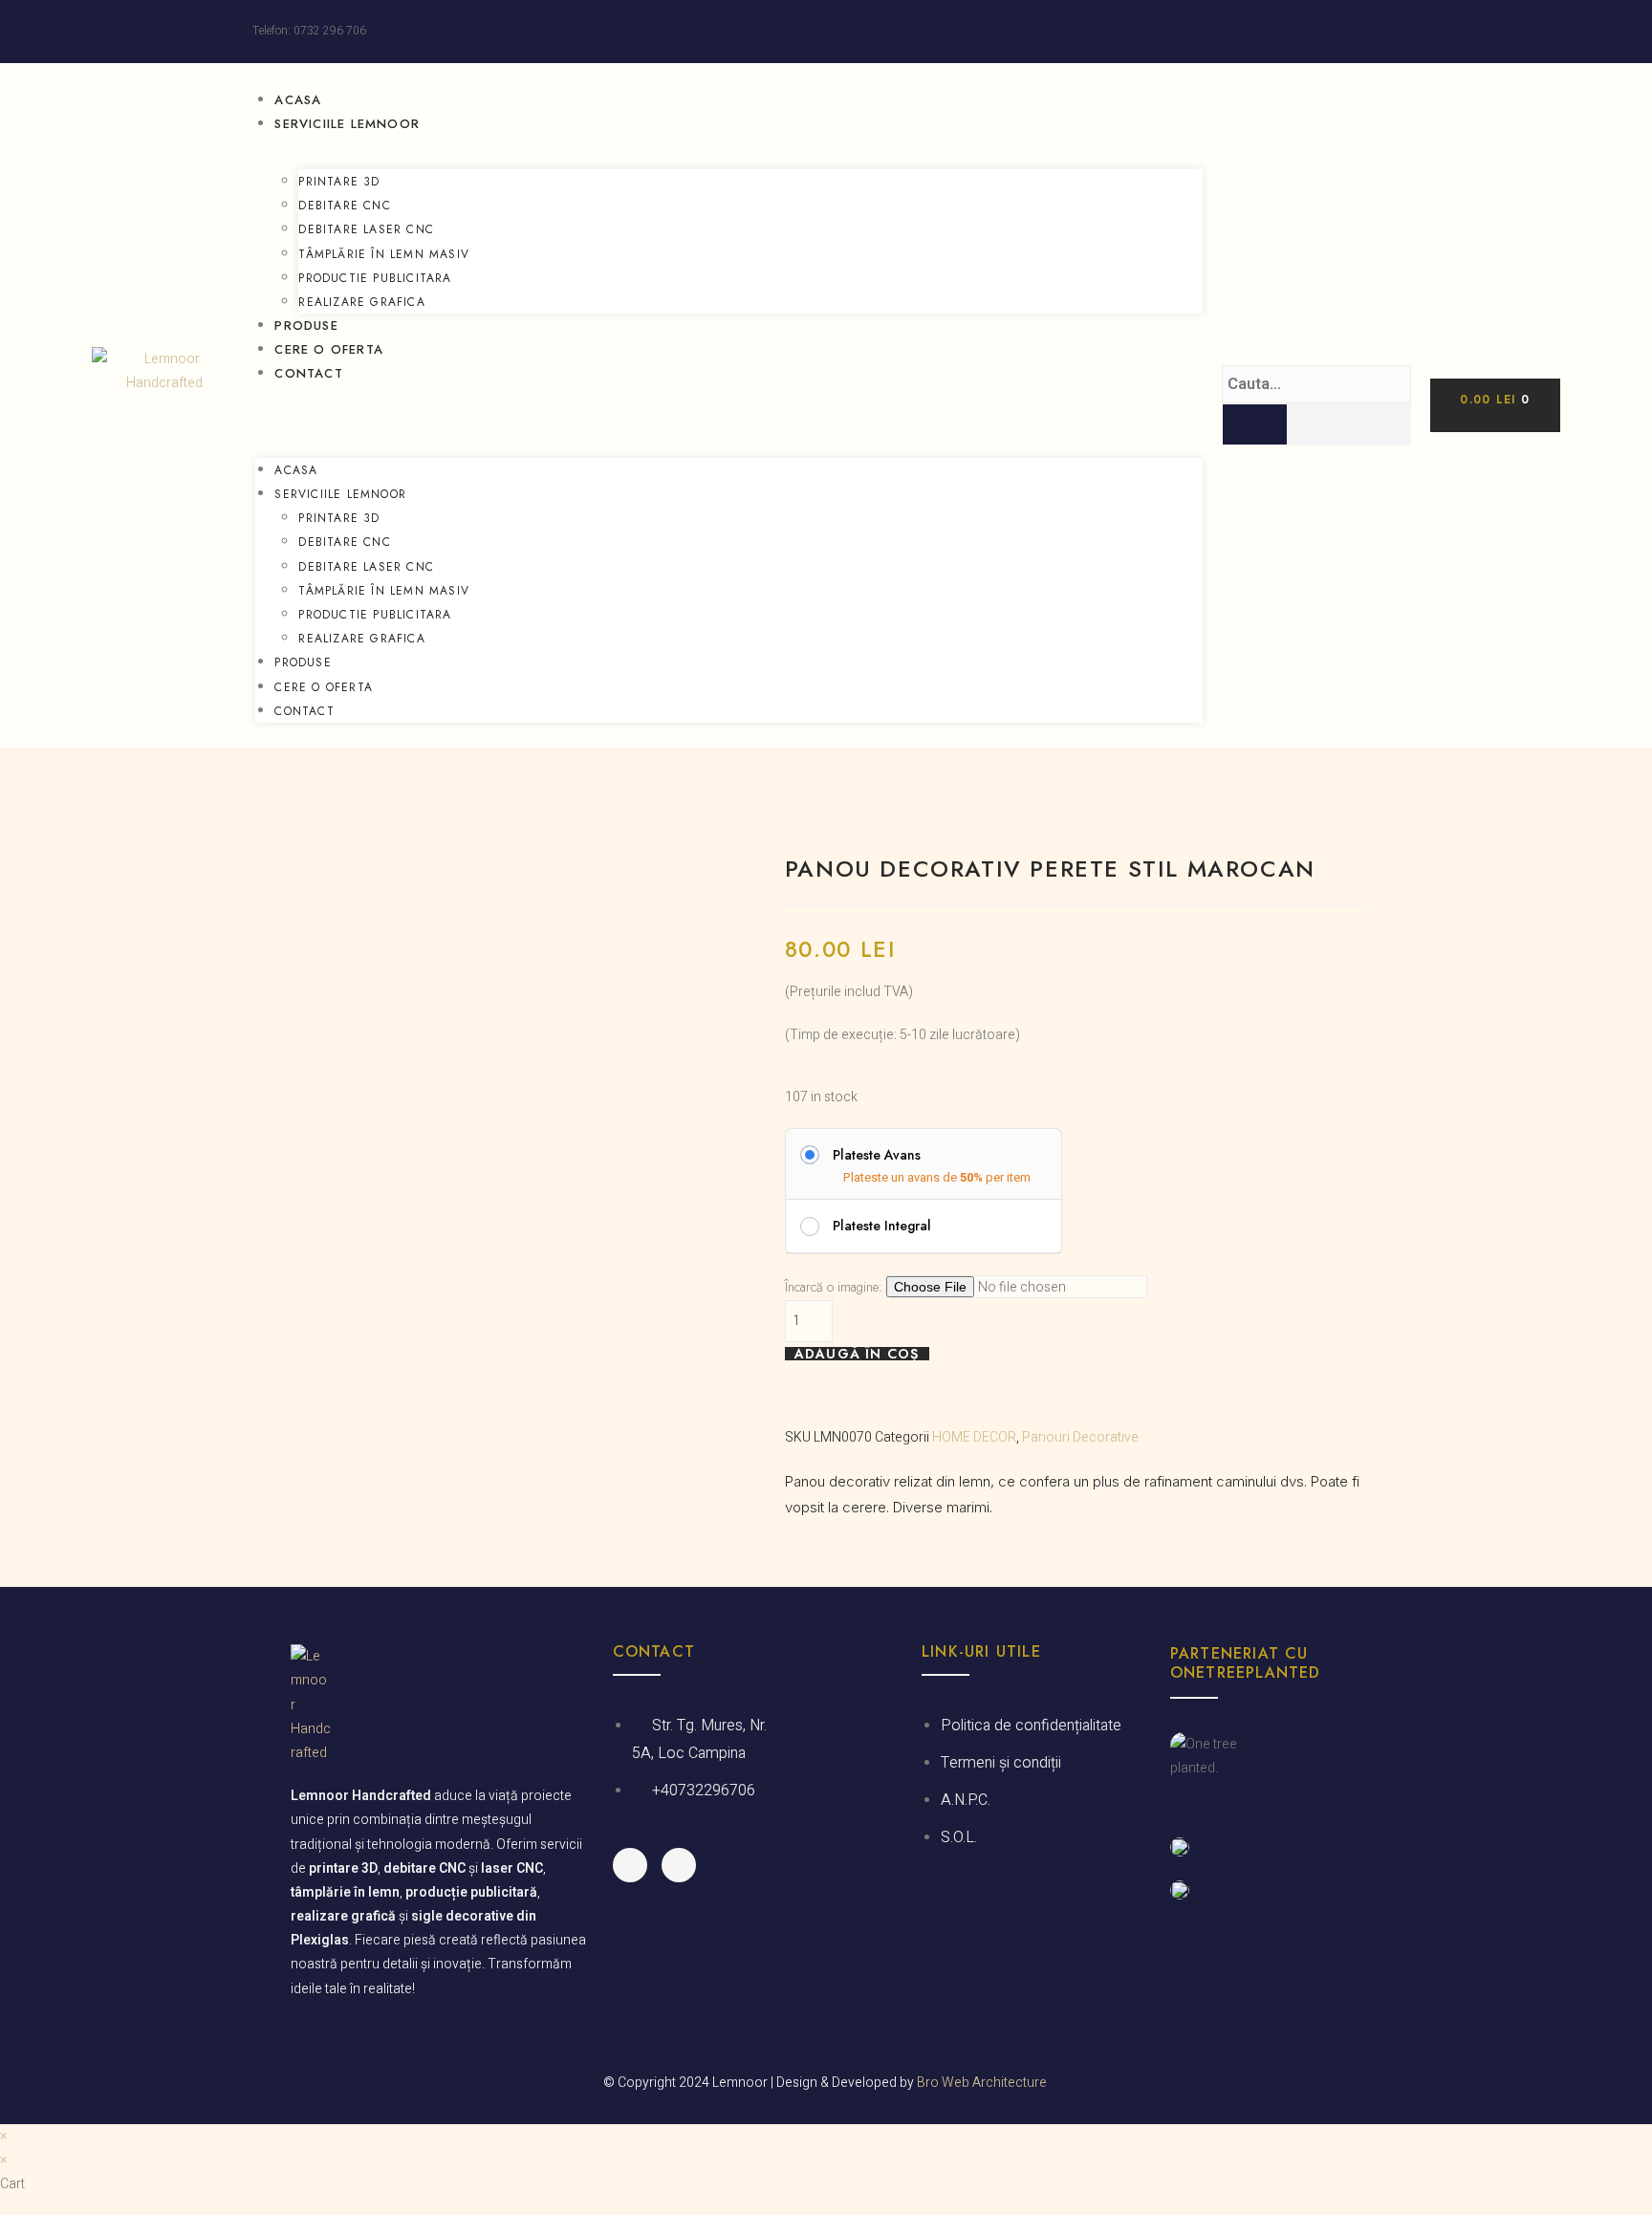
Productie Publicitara (375, 278)
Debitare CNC (344, 206)
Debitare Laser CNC (366, 229)
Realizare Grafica (361, 302)
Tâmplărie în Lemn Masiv (384, 254)
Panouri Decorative (1080, 1437)
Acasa (298, 100)
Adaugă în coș (857, 1354)
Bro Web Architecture (982, 2083)
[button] (729, 413)
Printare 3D (339, 182)
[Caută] (1254, 424)
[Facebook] (630, 1865)
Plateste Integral (882, 1226)
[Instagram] (679, 1865)
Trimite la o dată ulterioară (519, 1278)
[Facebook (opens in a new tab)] (1372, 32)
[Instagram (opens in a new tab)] (1391, 32)
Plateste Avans (877, 1155)
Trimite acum (519, 1229)
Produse (306, 326)
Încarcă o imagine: (834, 1287)
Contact (308, 373)
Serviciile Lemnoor (347, 124)
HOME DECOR (974, 1437)
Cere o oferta (329, 349)
